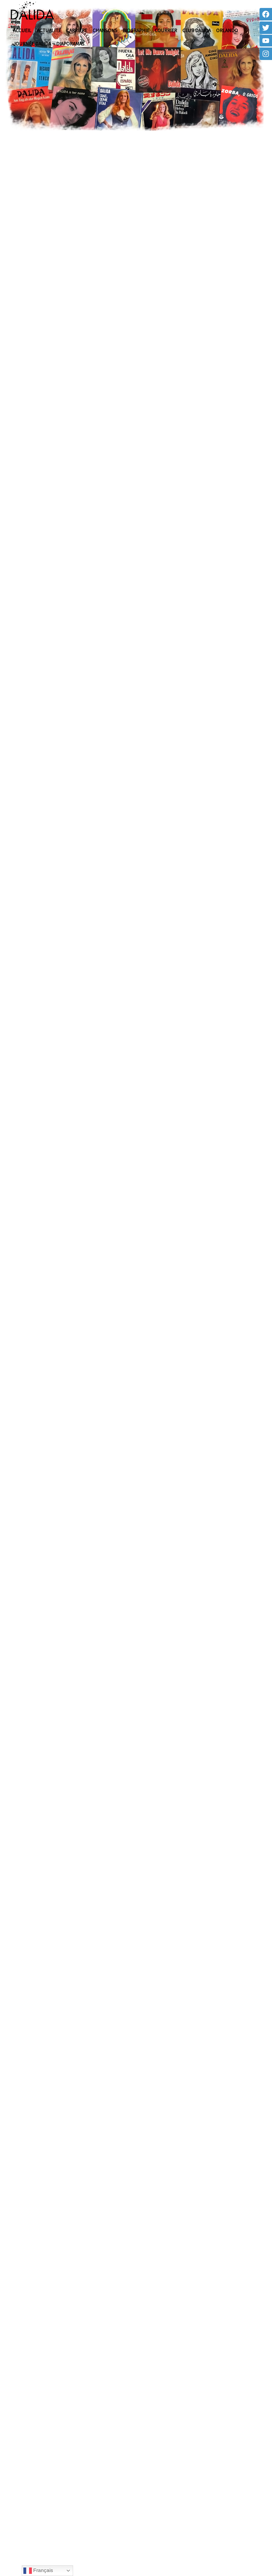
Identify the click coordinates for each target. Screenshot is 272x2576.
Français (42, 2570)
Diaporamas (70, 44)
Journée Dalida (32, 44)
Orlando (227, 30)
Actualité (49, 30)
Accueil (22, 30)
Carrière (77, 30)
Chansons (105, 30)
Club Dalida (197, 30)
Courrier (166, 30)
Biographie (136, 30)
